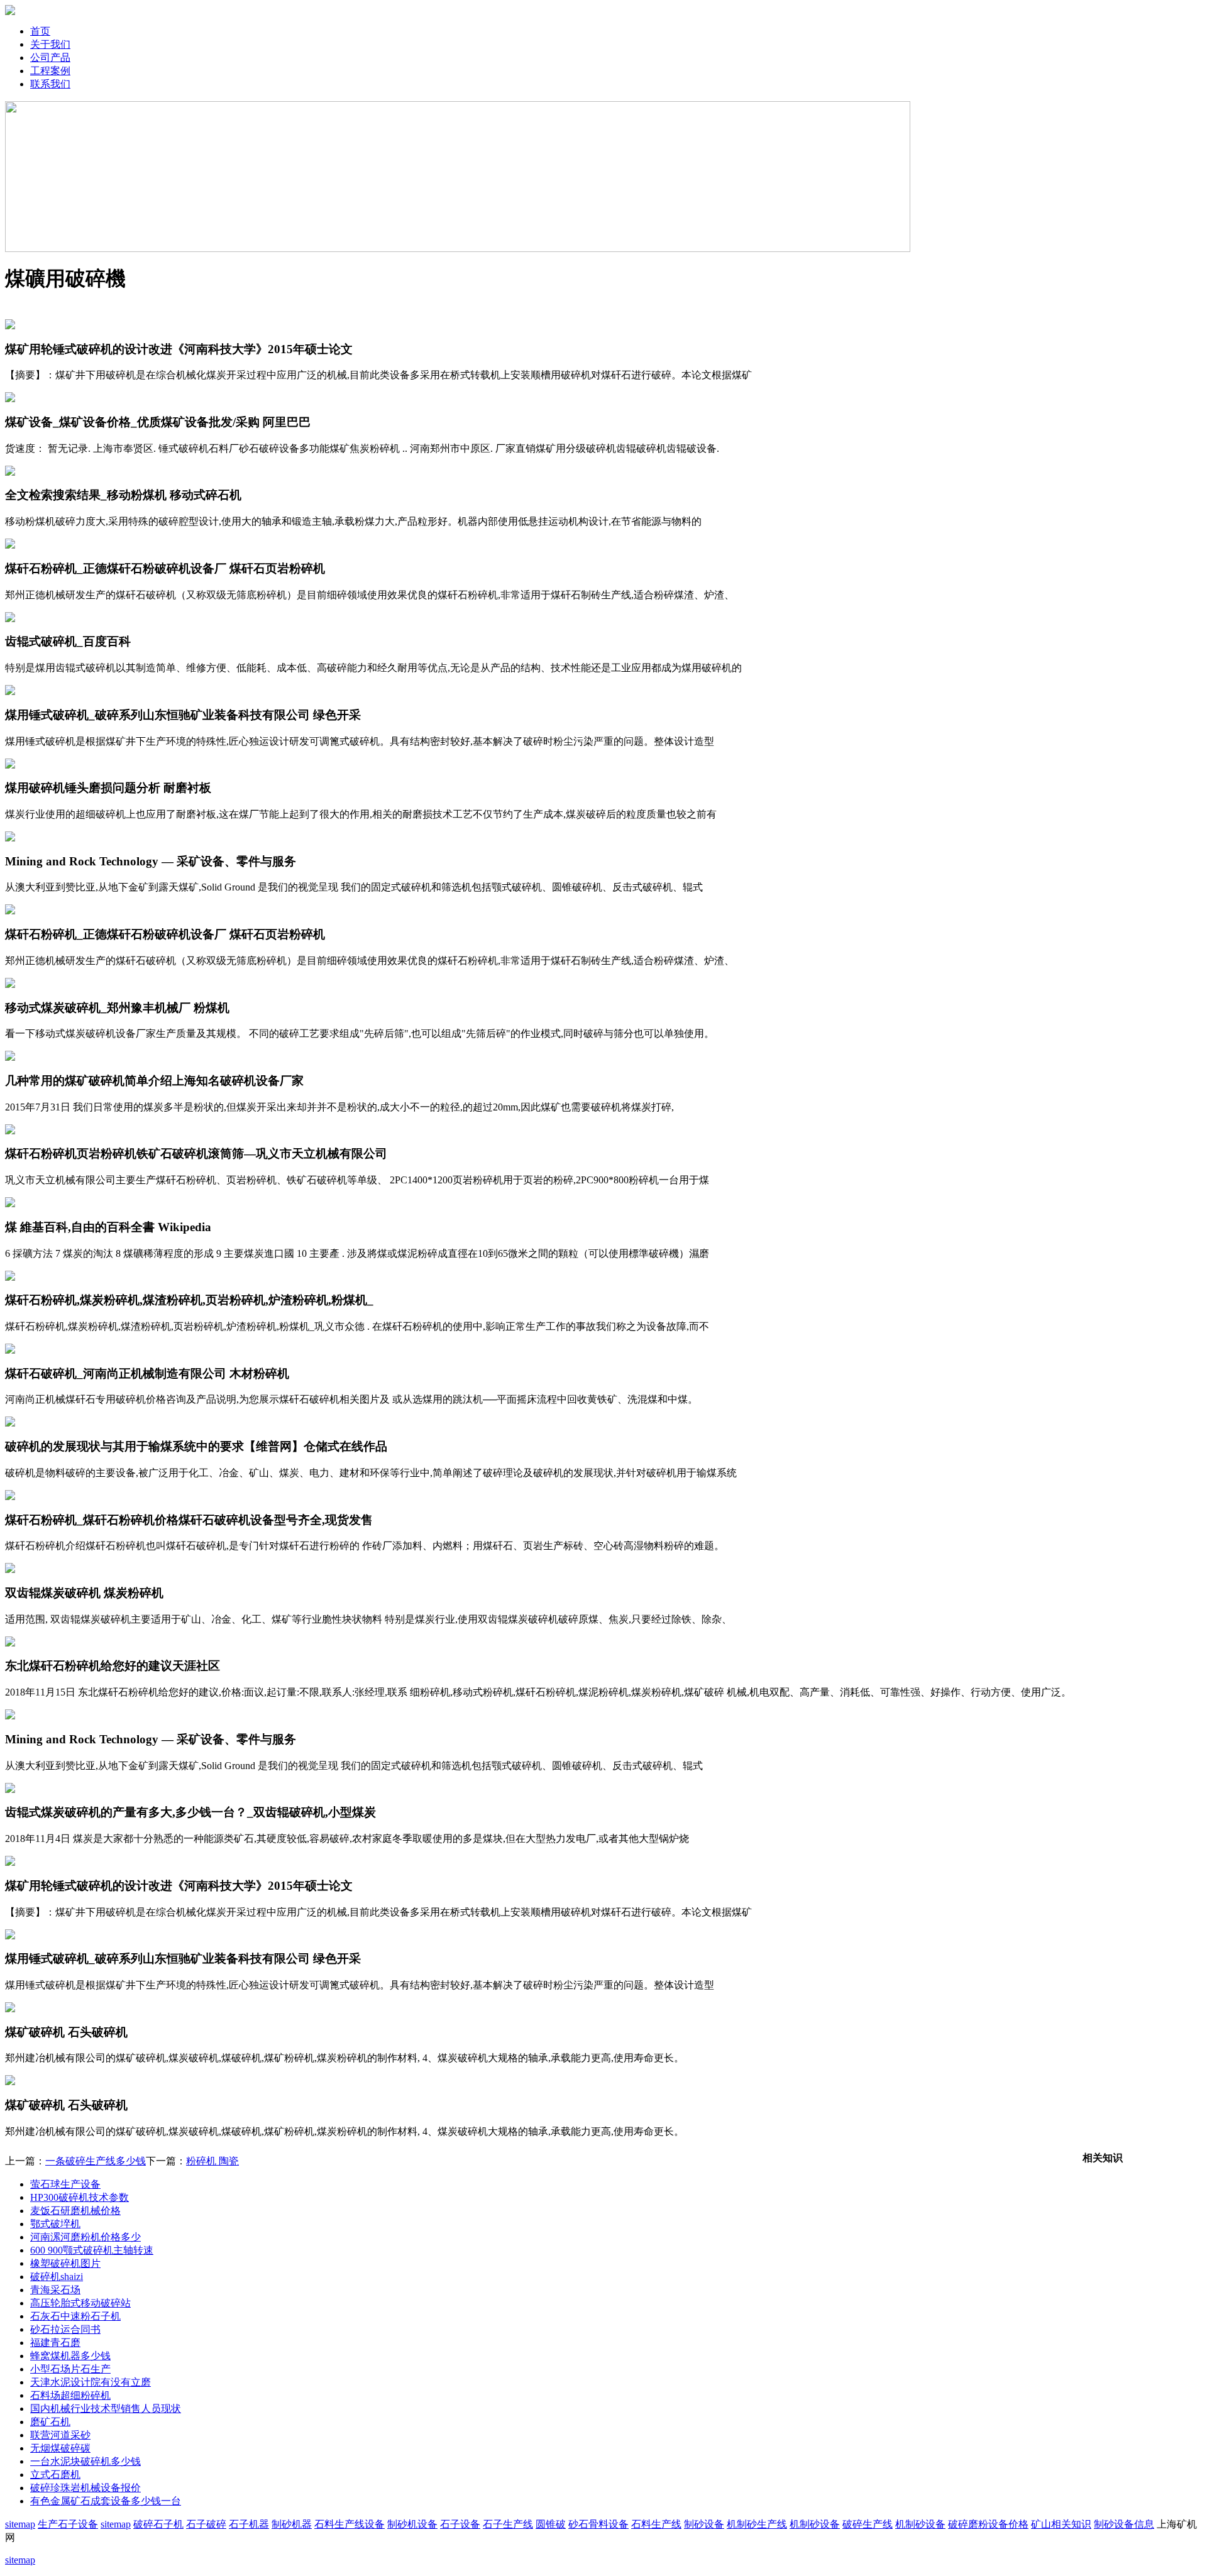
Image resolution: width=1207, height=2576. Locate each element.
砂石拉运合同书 (65, 2329)
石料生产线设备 (350, 2524)
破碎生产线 (868, 2524)
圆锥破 (551, 2524)
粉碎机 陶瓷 (212, 2161)
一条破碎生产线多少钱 (96, 2161)
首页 (40, 31)
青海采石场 (55, 2290)
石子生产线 (508, 2524)
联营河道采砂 (60, 2435)
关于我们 (50, 44)
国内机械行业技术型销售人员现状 (106, 2409)
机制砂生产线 (757, 2524)
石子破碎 (206, 2524)
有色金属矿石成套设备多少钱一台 (106, 2501)
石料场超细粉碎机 (70, 2395)
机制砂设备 (815, 2524)
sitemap (20, 2524)
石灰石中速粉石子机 (75, 2316)
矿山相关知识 (1061, 2524)
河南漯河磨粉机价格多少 (85, 2237)
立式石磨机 (55, 2475)
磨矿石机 (50, 2422)
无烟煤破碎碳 (60, 2448)
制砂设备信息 (1124, 2524)
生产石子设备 (68, 2524)
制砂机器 (292, 2524)
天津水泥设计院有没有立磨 (91, 2382)
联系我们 (50, 84)
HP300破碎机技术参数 (80, 2197)
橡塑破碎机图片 (65, 2263)
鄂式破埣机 (55, 2224)
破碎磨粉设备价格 (988, 2524)
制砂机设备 (412, 2524)
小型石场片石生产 (70, 2369)
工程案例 (50, 71)
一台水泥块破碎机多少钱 (85, 2461)
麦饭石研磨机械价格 (75, 2211)
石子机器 (249, 2524)
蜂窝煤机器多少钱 (70, 2356)
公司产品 (50, 58)
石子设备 (460, 2524)
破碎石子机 (158, 2524)
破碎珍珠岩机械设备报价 (85, 2488)
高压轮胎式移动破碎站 (80, 2303)
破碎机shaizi (57, 2277)
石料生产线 (656, 2524)
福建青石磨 (55, 2343)
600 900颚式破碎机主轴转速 (92, 2250)
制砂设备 (704, 2524)
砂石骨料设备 (598, 2524)
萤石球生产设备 (65, 2184)
